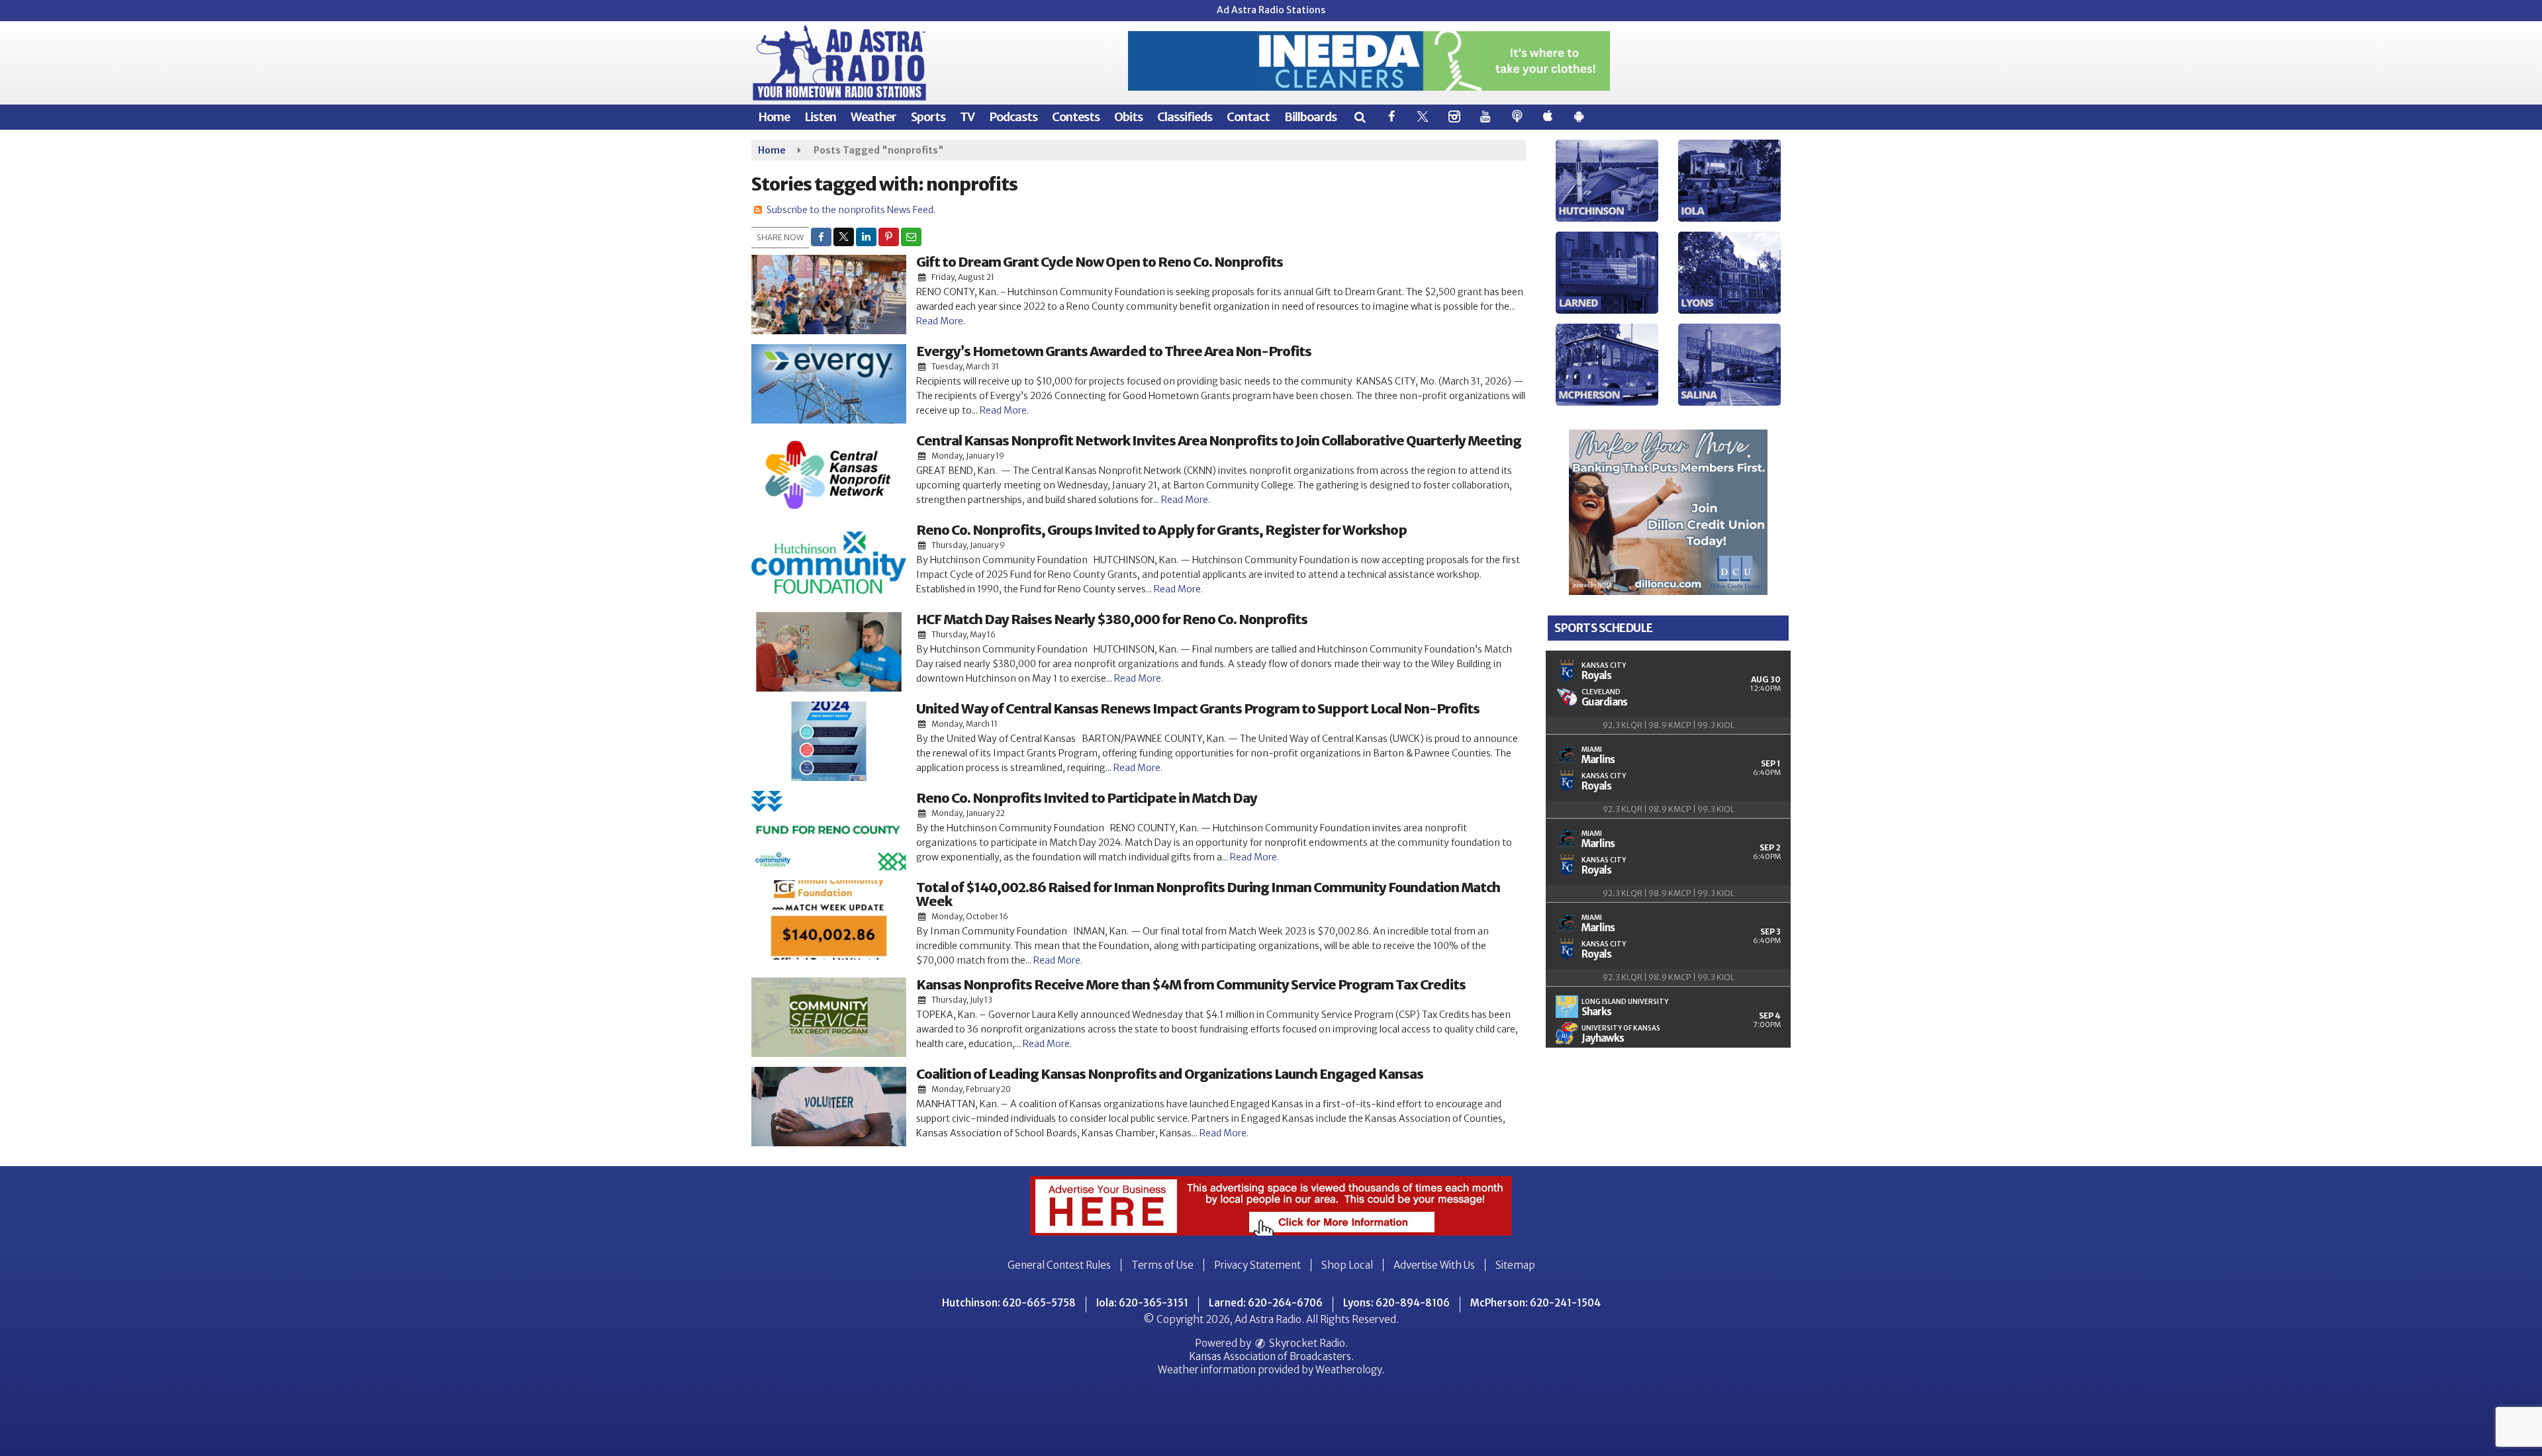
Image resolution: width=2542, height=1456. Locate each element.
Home (774, 117)
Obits (1128, 117)
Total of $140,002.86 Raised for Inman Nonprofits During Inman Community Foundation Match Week (1208, 894)
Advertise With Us (1434, 1265)
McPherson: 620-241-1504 (1535, 1303)
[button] (1359, 117)
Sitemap (1515, 1265)
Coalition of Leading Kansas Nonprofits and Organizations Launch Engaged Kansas (1170, 1074)
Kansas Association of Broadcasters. (1271, 1356)
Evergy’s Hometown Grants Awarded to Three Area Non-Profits (1114, 351)
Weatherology (1348, 1370)
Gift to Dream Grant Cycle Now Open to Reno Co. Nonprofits (1100, 262)
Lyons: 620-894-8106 (1396, 1303)
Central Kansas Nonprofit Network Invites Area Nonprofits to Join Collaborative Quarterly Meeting (1219, 440)
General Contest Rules (1059, 1265)
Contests (1076, 117)
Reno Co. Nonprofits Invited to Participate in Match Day (1087, 798)
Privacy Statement (1257, 1265)
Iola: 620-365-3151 (1142, 1303)
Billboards (1310, 117)
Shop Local (1347, 1265)
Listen (820, 117)
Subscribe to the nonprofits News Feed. (851, 210)
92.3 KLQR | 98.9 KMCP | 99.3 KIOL (1669, 725)
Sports (928, 117)
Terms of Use (1162, 1265)
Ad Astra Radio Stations (1271, 10)
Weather (873, 117)
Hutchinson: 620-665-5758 (1009, 1303)
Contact (1248, 117)
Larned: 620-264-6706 (1266, 1303)
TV (967, 117)
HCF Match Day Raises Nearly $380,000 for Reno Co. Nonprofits (1112, 619)
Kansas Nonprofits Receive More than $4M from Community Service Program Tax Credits (1191, 984)
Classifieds (1185, 117)
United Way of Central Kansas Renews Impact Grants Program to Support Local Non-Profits (1198, 708)
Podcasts (1013, 117)
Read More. (941, 321)
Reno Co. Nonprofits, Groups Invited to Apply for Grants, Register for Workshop (1161, 530)
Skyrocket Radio (1306, 1343)
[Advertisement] (1369, 61)
